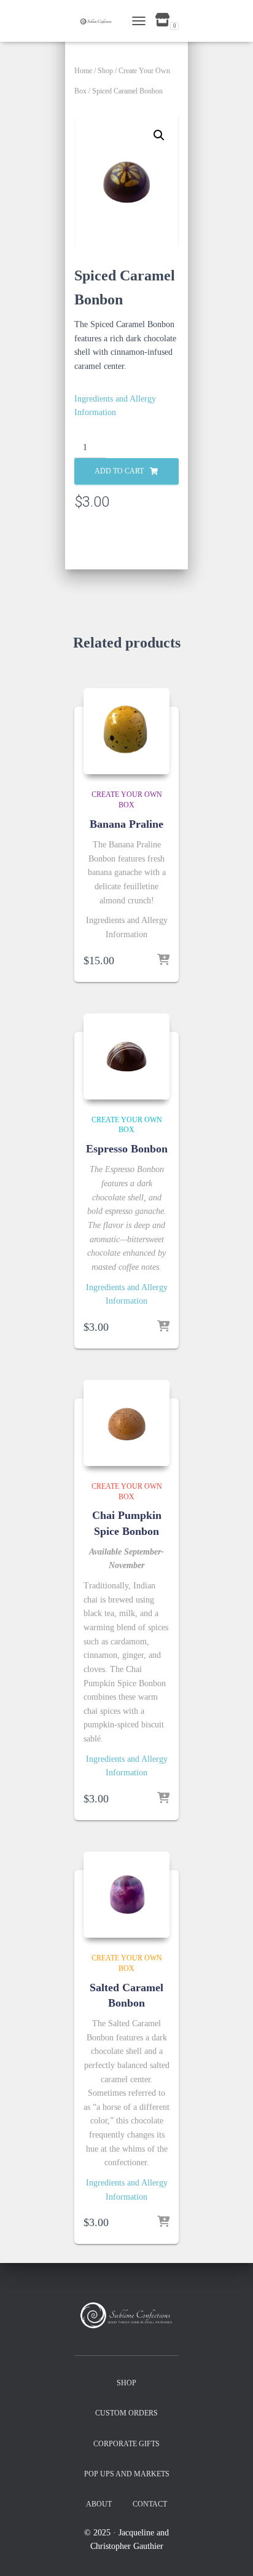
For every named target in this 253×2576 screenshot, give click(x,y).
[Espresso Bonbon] (126, 1056)
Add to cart (119, 471)
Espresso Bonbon (127, 1149)
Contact (150, 2504)
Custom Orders (126, 2413)
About (99, 2504)
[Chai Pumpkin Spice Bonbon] (126, 1423)
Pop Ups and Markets (127, 2474)
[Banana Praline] (126, 731)
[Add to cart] (163, 961)
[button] (159, 135)
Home (83, 71)
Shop (105, 71)
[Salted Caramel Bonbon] (126, 1895)
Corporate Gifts (126, 2444)
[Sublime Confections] (100, 21)
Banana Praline (126, 824)
